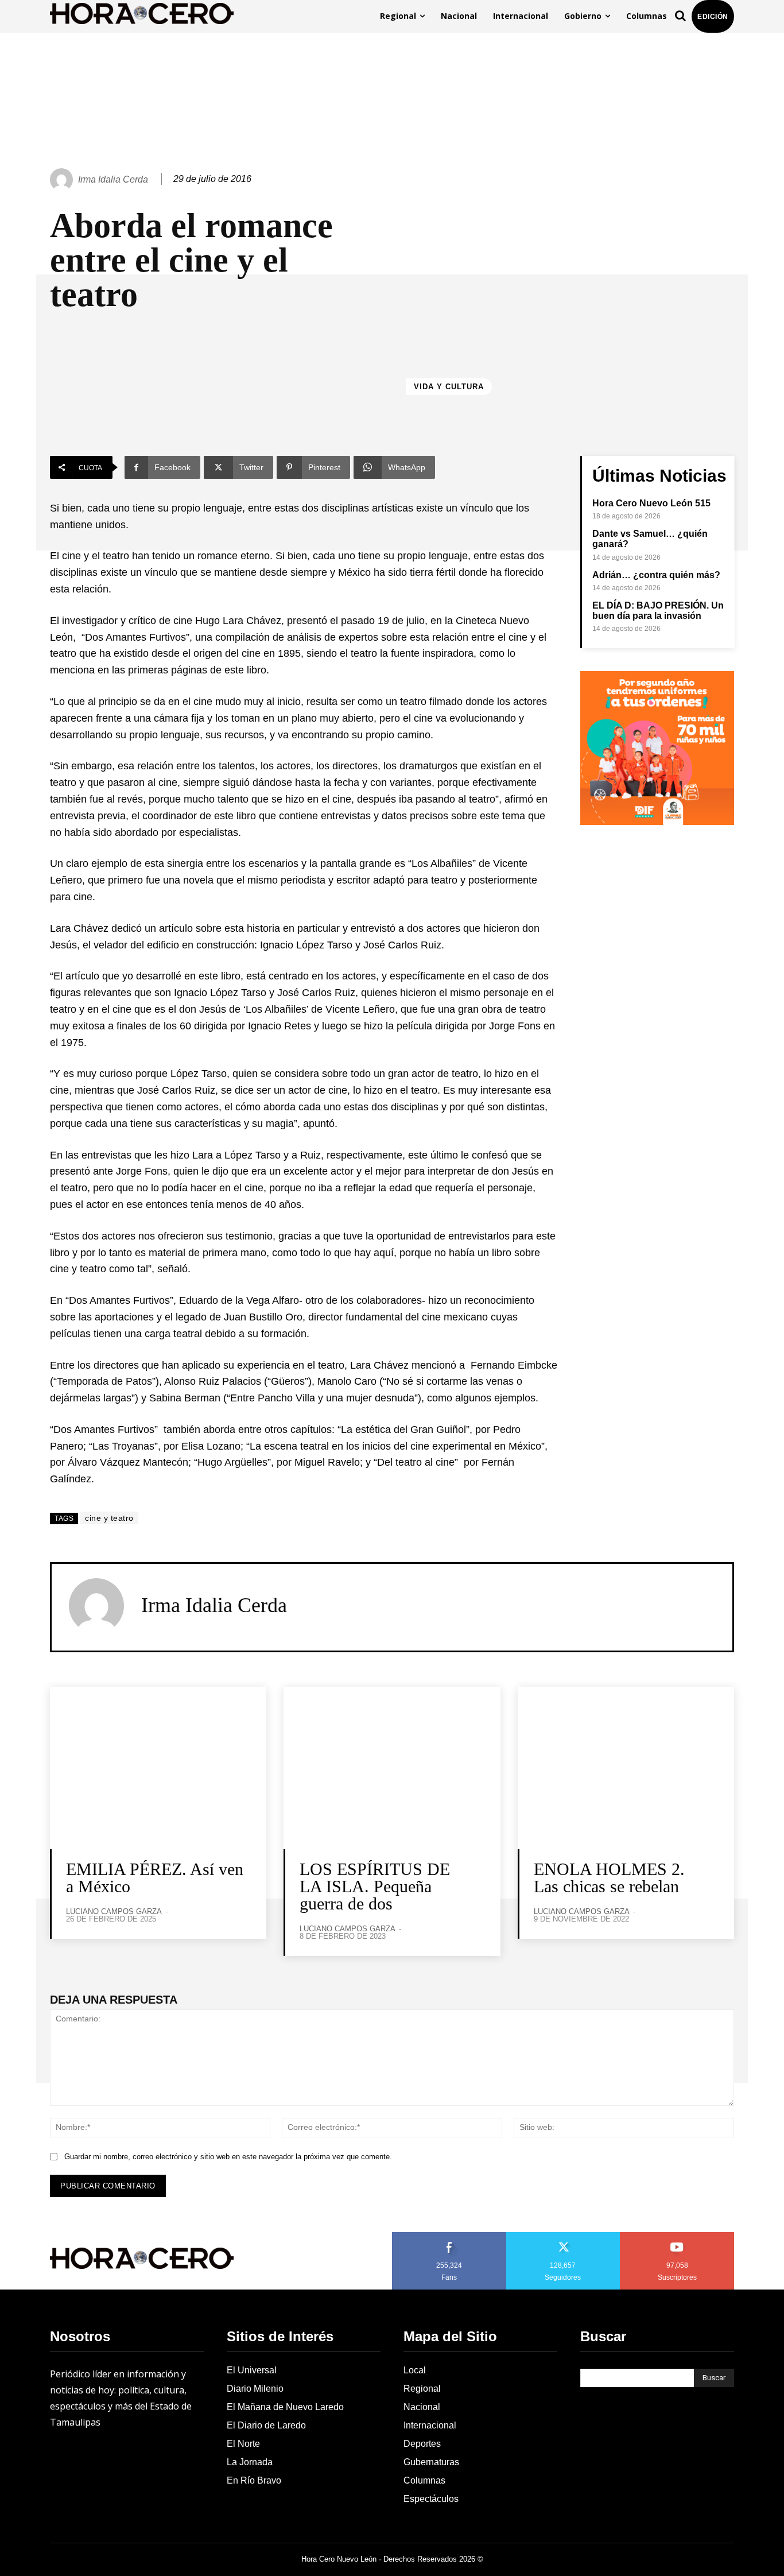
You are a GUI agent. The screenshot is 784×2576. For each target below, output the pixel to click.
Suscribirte (678, 2236)
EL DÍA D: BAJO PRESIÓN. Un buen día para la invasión (658, 611)
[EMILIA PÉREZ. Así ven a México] (158, 1768)
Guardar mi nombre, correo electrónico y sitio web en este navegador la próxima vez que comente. (228, 2157)
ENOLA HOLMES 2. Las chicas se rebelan (609, 1878)
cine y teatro (109, 1518)
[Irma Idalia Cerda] (63, 180)
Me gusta (449, 2236)
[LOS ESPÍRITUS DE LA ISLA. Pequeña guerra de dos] (392, 1768)
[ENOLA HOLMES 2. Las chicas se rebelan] (626, 1768)
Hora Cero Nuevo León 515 (651, 503)
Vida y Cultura (449, 387)
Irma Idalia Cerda (113, 179)
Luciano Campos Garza (114, 1911)
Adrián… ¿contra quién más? (656, 575)
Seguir (563, 2236)
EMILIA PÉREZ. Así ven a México (155, 1878)
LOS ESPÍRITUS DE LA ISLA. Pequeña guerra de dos (375, 1886)
